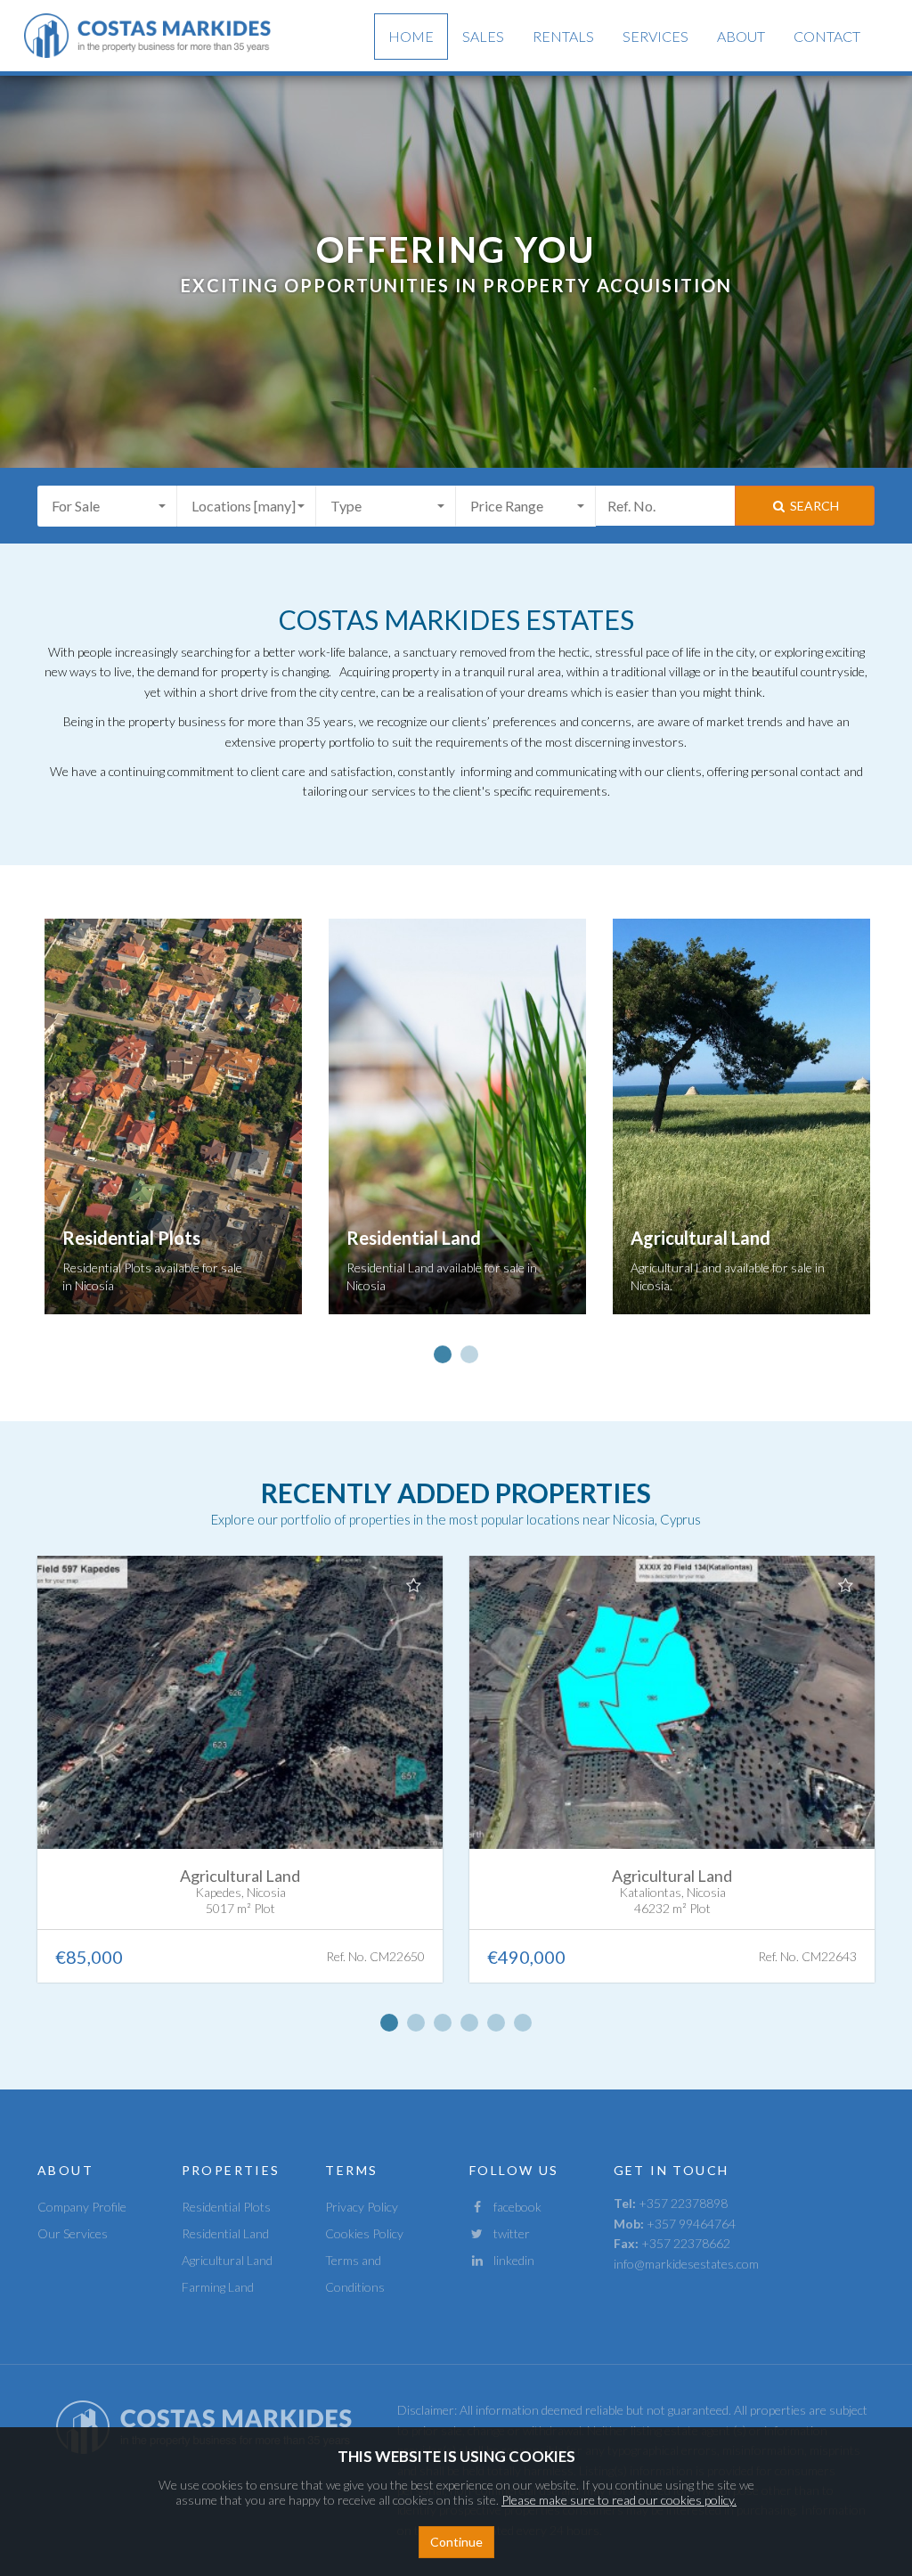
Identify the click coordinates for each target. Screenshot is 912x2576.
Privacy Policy (362, 2207)
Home (411, 36)
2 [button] (469, 1354)
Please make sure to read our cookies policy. (619, 2500)
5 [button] (496, 2023)
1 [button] (443, 1354)
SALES (483, 36)
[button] (107, 506)
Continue (456, 2542)
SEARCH (813, 506)
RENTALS (563, 36)
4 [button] (469, 2023)
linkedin (510, 2260)
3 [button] (443, 2023)
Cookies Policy (364, 2233)
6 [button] (523, 2023)
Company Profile (82, 2207)
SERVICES (655, 36)
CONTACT (827, 36)
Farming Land (218, 2287)
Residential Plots (226, 2207)
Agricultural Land (227, 2260)
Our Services (73, 2233)
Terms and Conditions (355, 2273)
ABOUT (741, 36)
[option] (173, 1130)
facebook (513, 2207)
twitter (508, 2233)
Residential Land (225, 2233)
